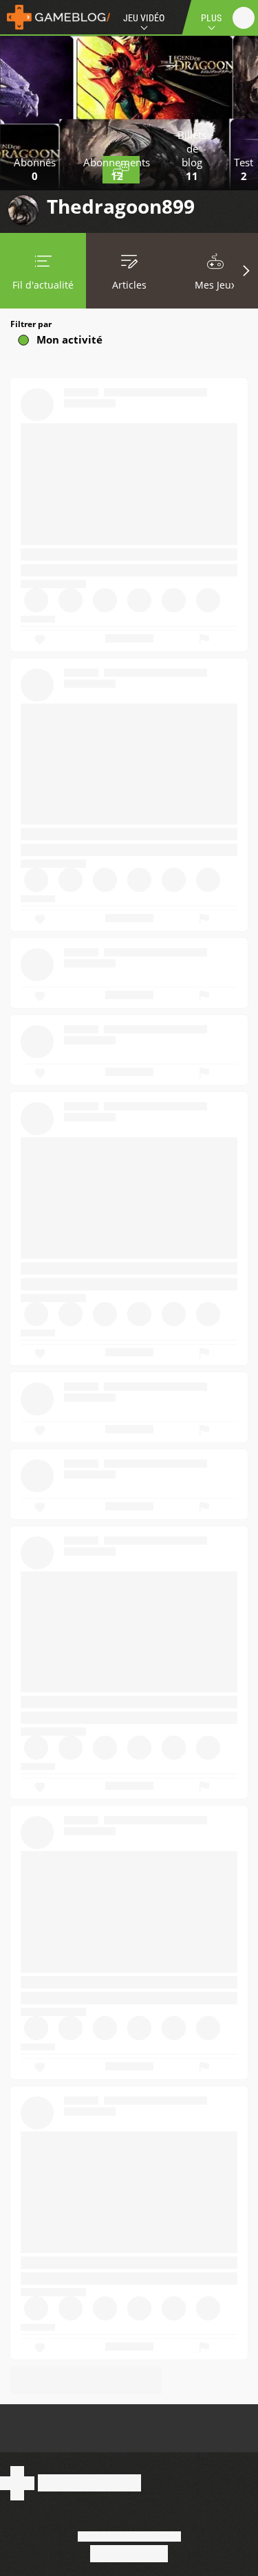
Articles (129, 285)
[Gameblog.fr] (55, 17)
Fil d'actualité (43, 285)
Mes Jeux (215, 285)
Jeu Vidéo (144, 18)
